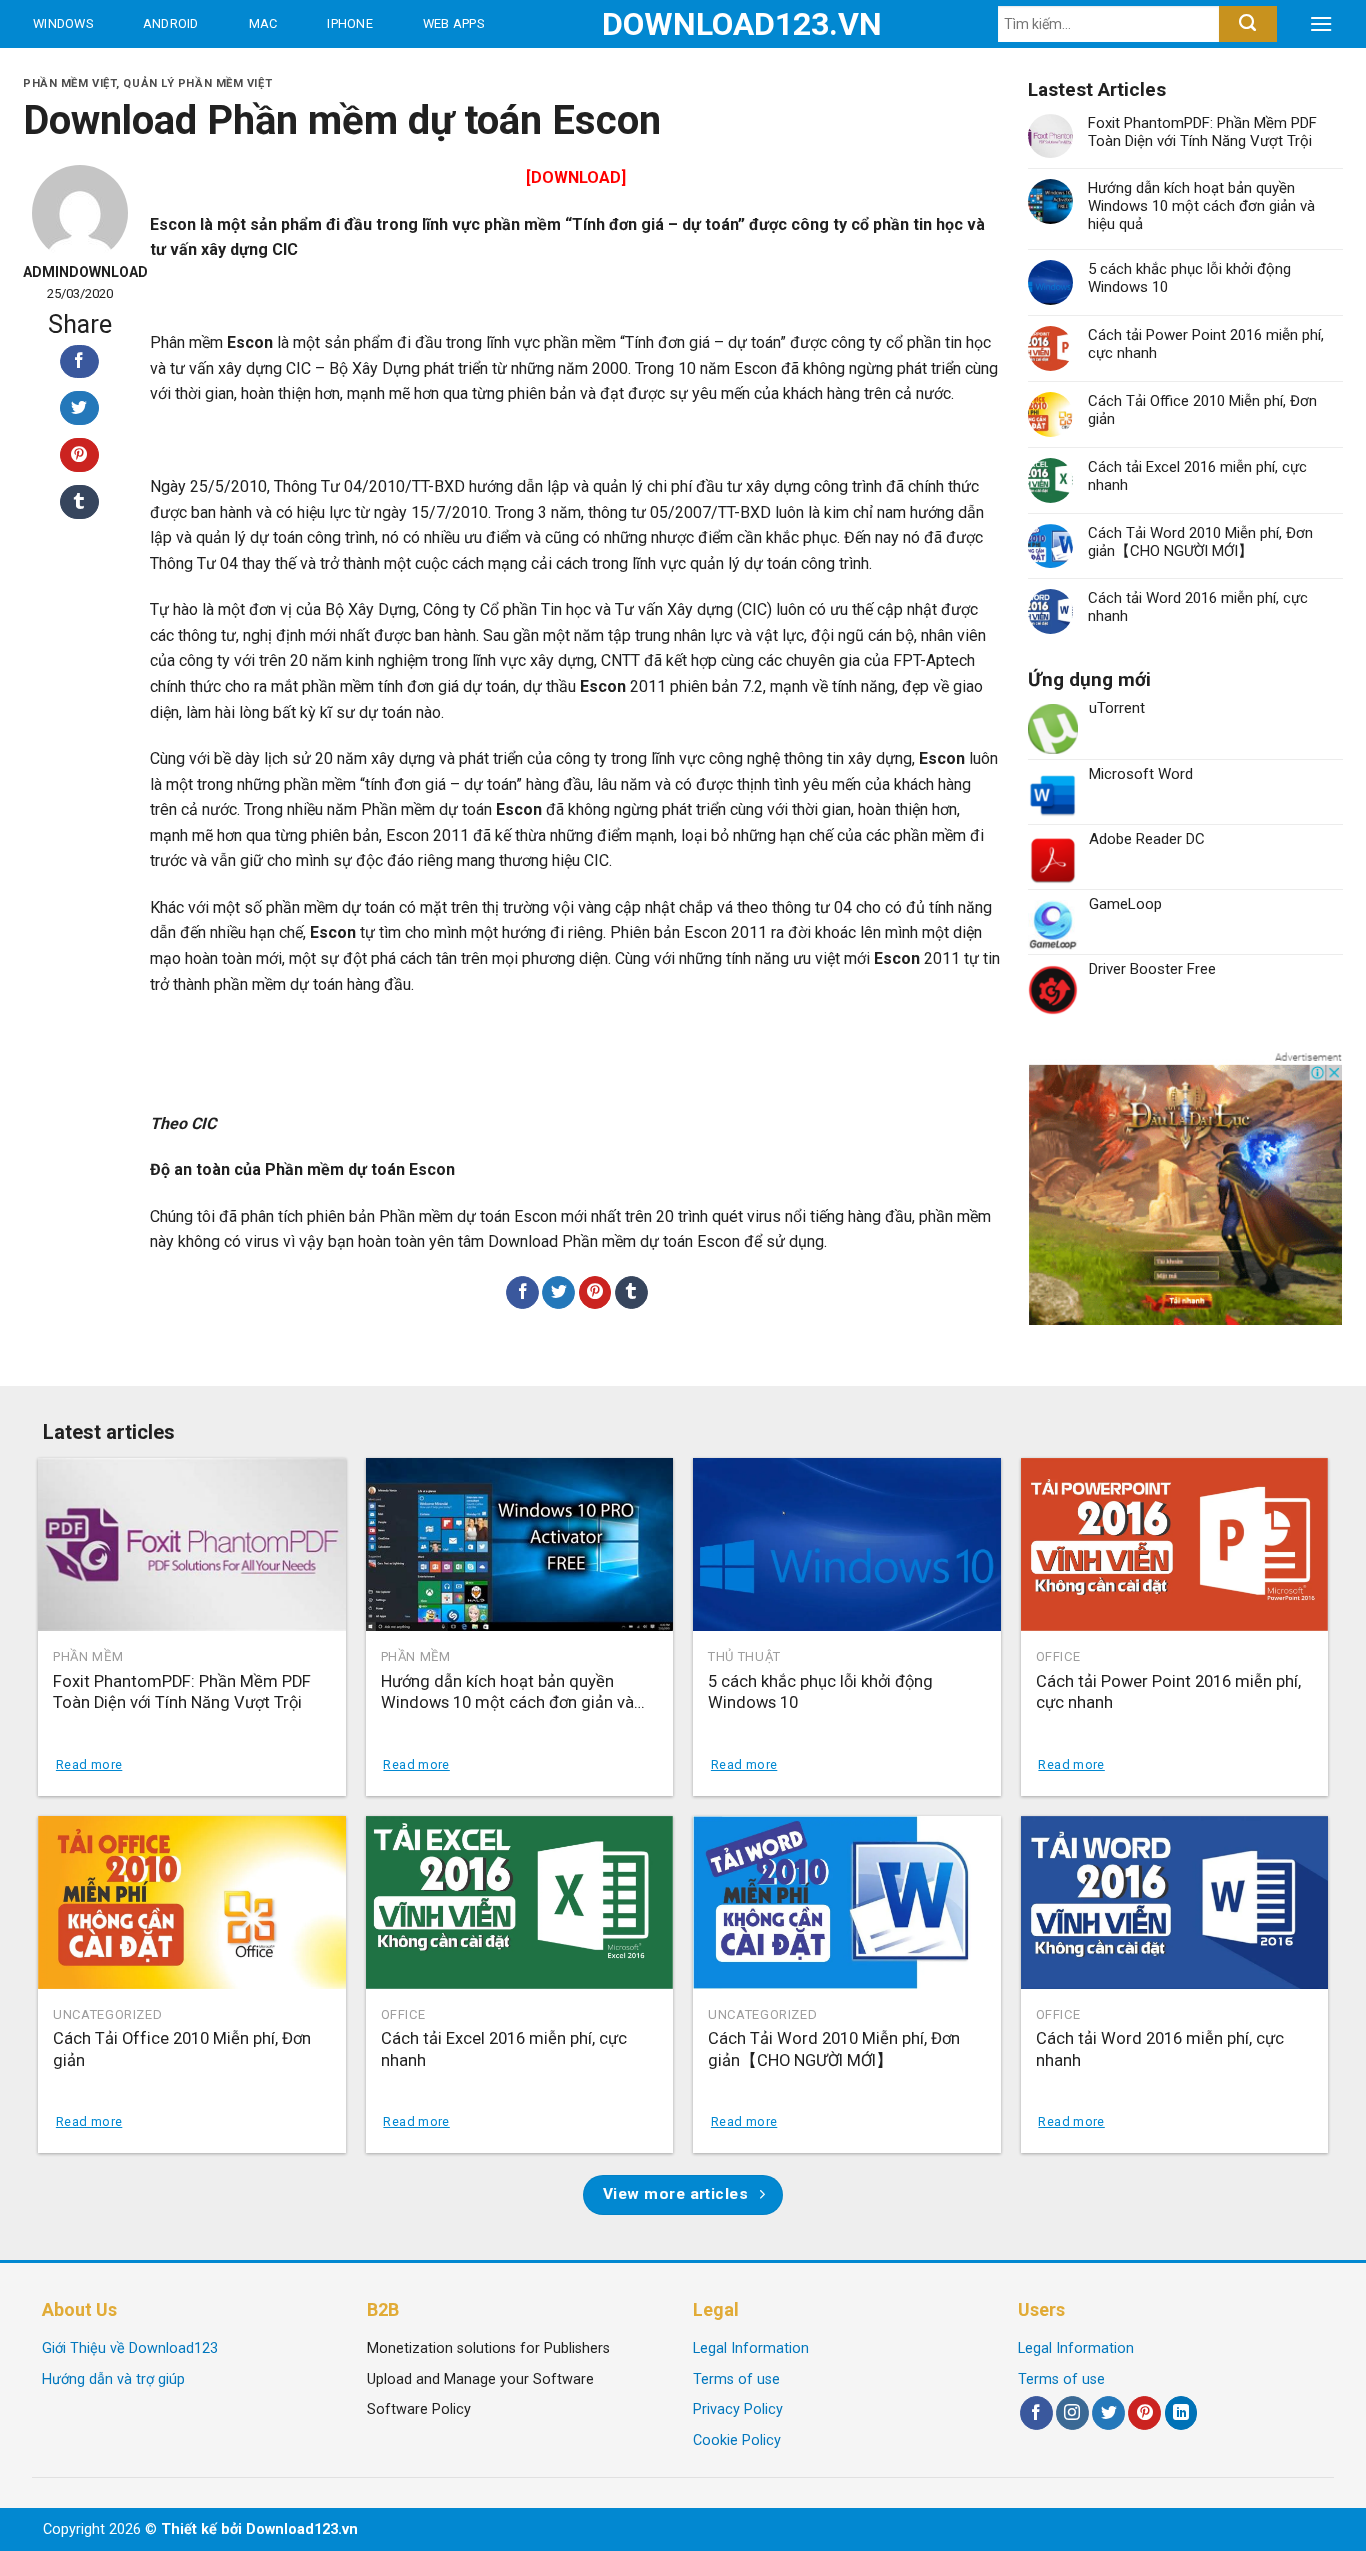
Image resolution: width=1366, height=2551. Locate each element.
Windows (63, 23)
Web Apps (453, 23)
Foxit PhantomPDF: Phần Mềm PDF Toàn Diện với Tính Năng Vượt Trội (1202, 132)
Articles (240, 71)
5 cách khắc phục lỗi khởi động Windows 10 (1189, 278)
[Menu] (1321, 24)
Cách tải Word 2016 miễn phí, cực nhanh (1198, 607)
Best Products (88, 71)
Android (171, 23)
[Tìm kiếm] (1247, 24)
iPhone (350, 23)
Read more (89, 1764)
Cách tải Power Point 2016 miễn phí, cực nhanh (1206, 344)
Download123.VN (683, 24)
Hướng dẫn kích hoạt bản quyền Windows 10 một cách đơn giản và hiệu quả (1201, 206)
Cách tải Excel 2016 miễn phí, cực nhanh (1197, 476)
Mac (263, 23)
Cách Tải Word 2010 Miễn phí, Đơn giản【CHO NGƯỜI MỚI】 (1200, 542)
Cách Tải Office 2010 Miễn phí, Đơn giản (1202, 410)
